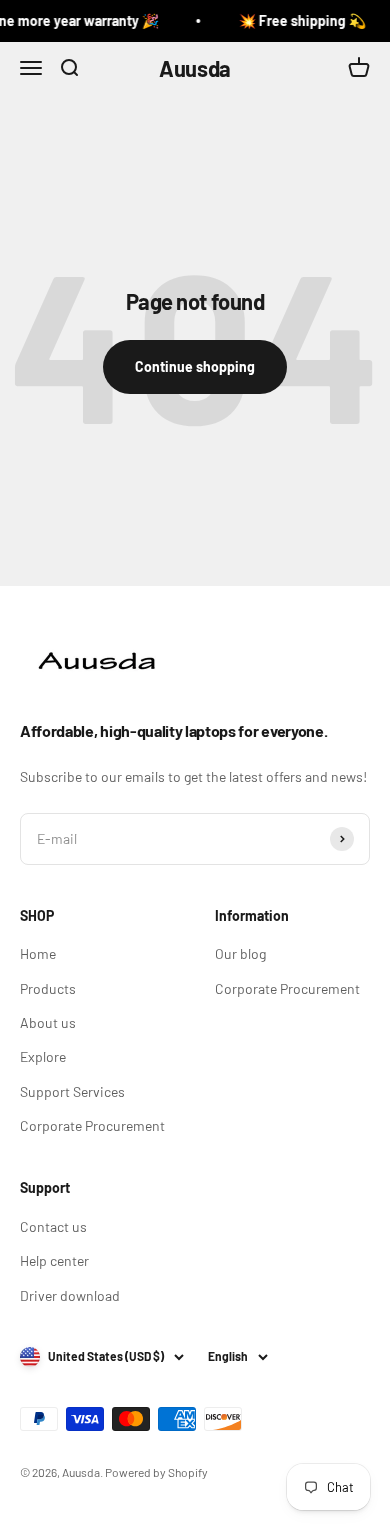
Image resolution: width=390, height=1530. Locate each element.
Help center (54, 1260)
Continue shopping (195, 366)
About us (48, 1022)
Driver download (70, 1295)
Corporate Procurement (92, 1125)
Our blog (240, 953)
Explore (43, 1056)
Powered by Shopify (156, 1472)
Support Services (72, 1091)
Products (48, 988)
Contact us (53, 1226)
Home (38, 953)
